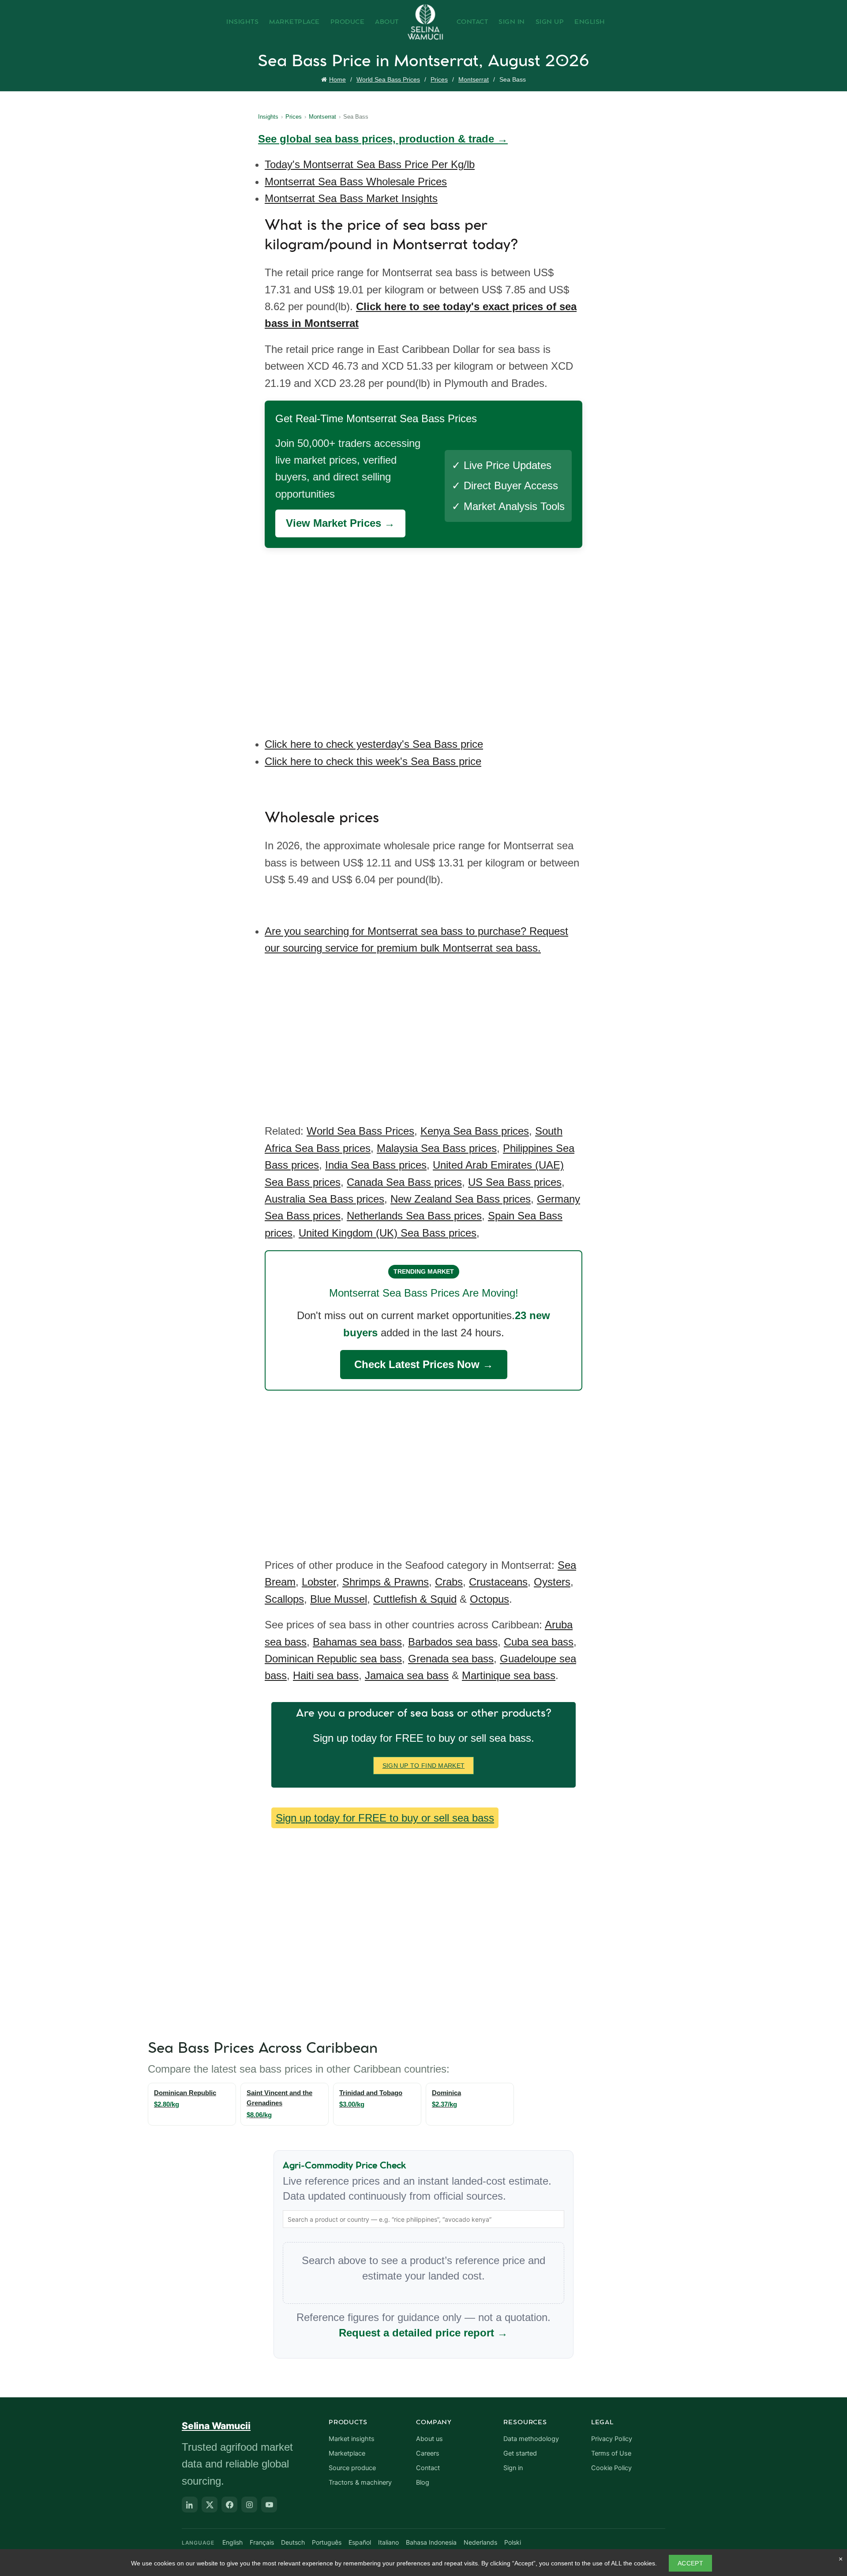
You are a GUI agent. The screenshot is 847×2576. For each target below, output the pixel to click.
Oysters (552, 1582)
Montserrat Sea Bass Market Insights (351, 198)
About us (429, 2439)
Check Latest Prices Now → (424, 1364)
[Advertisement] (426, 636)
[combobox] (423, 2219)
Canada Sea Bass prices (404, 1182)
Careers (428, 2453)
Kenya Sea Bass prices (475, 1131)
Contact (472, 22)
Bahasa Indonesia (431, 2542)
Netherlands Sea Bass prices (414, 1216)
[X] (210, 2505)
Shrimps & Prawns (386, 1582)
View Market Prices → (340, 523)
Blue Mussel (339, 1599)
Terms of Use (611, 2453)
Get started (520, 2453)
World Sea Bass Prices (388, 79)
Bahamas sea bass (357, 1642)
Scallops (284, 1599)
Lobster (319, 1582)
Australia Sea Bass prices (324, 1199)
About (387, 22)
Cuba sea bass (539, 1642)
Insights (242, 22)
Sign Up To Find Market (424, 1766)
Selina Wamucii (216, 2426)
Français (262, 2542)
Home (337, 79)
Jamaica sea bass (407, 1675)
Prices (439, 79)
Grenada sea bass (451, 1659)
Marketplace (294, 22)
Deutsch (293, 2542)
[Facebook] (229, 2505)
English (590, 22)
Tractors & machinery (360, 2482)
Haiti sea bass (326, 1675)
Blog (423, 2482)
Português (327, 2542)
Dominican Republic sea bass (333, 1659)
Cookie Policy (611, 2468)
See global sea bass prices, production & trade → (383, 139)
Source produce (352, 2468)
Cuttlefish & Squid (415, 1599)
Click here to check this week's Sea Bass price (373, 761)
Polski (513, 2542)
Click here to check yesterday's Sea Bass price (374, 744)
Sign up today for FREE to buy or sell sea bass (385, 1818)
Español (360, 2542)
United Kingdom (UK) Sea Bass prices (388, 1233)
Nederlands (480, 2542)
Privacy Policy (612, 2439)
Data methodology (531, 2439)
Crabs (449, 1582)
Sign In (512, 22)
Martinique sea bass (509, 1675)
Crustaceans (498, 1582)
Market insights (352, 2439)
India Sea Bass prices (376, 1165)
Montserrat (474, 79)
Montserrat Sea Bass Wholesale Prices (356, 182)
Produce (348, 22)
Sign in (513, 2468)
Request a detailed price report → (423, 2333)
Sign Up (550, 22)
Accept (690, 2563)
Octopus (489, 1599)
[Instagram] (249, 2505)
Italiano (388, 2542)
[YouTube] (269, 2505)
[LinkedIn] (190, 2505)
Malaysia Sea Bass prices (437, 1148)
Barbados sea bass (453, 1642)
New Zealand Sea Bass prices (461, 1199)
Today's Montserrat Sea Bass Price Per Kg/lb (370, 164)
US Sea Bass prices (515, 1182)
